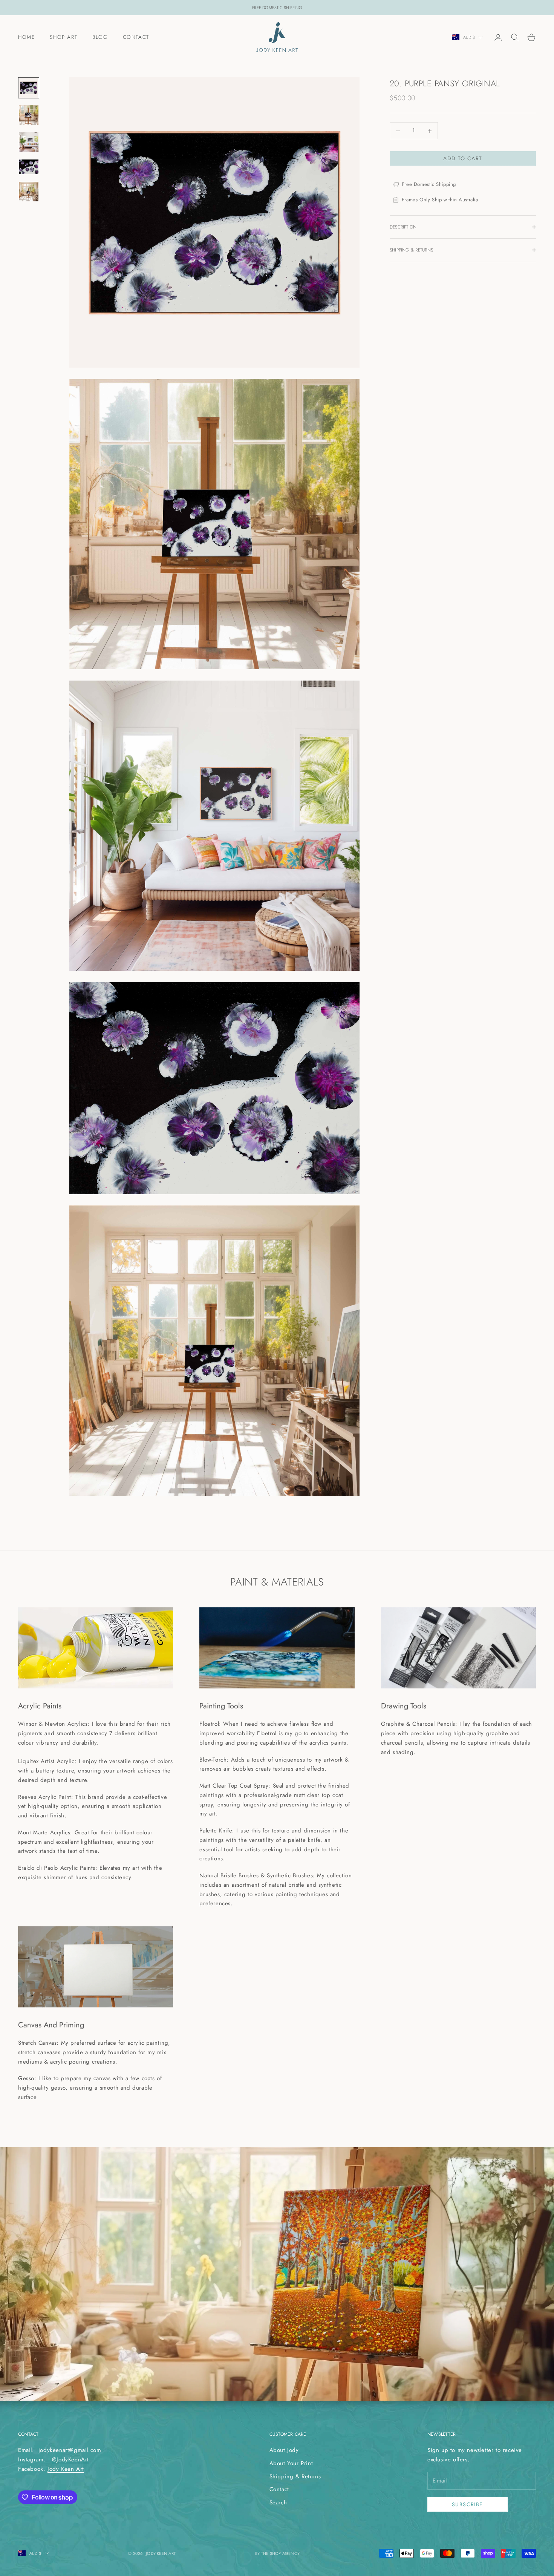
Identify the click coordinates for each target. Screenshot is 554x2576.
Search (278, 2502)
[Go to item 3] (29, 142)
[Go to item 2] (29, 115)
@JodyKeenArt (70, 2459)
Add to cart (463, 158)
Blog (100, 37)
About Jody (284, 2450)
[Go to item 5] (29, 192)
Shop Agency (285, 2553)
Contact (136, 37)
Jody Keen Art (66, 2469)
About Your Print (291, 2463)
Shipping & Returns (295, 2476)
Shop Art (64, 37)
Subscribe (468, 2504)
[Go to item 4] (29, 167)
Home (26, 37)
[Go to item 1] (29, 88)
